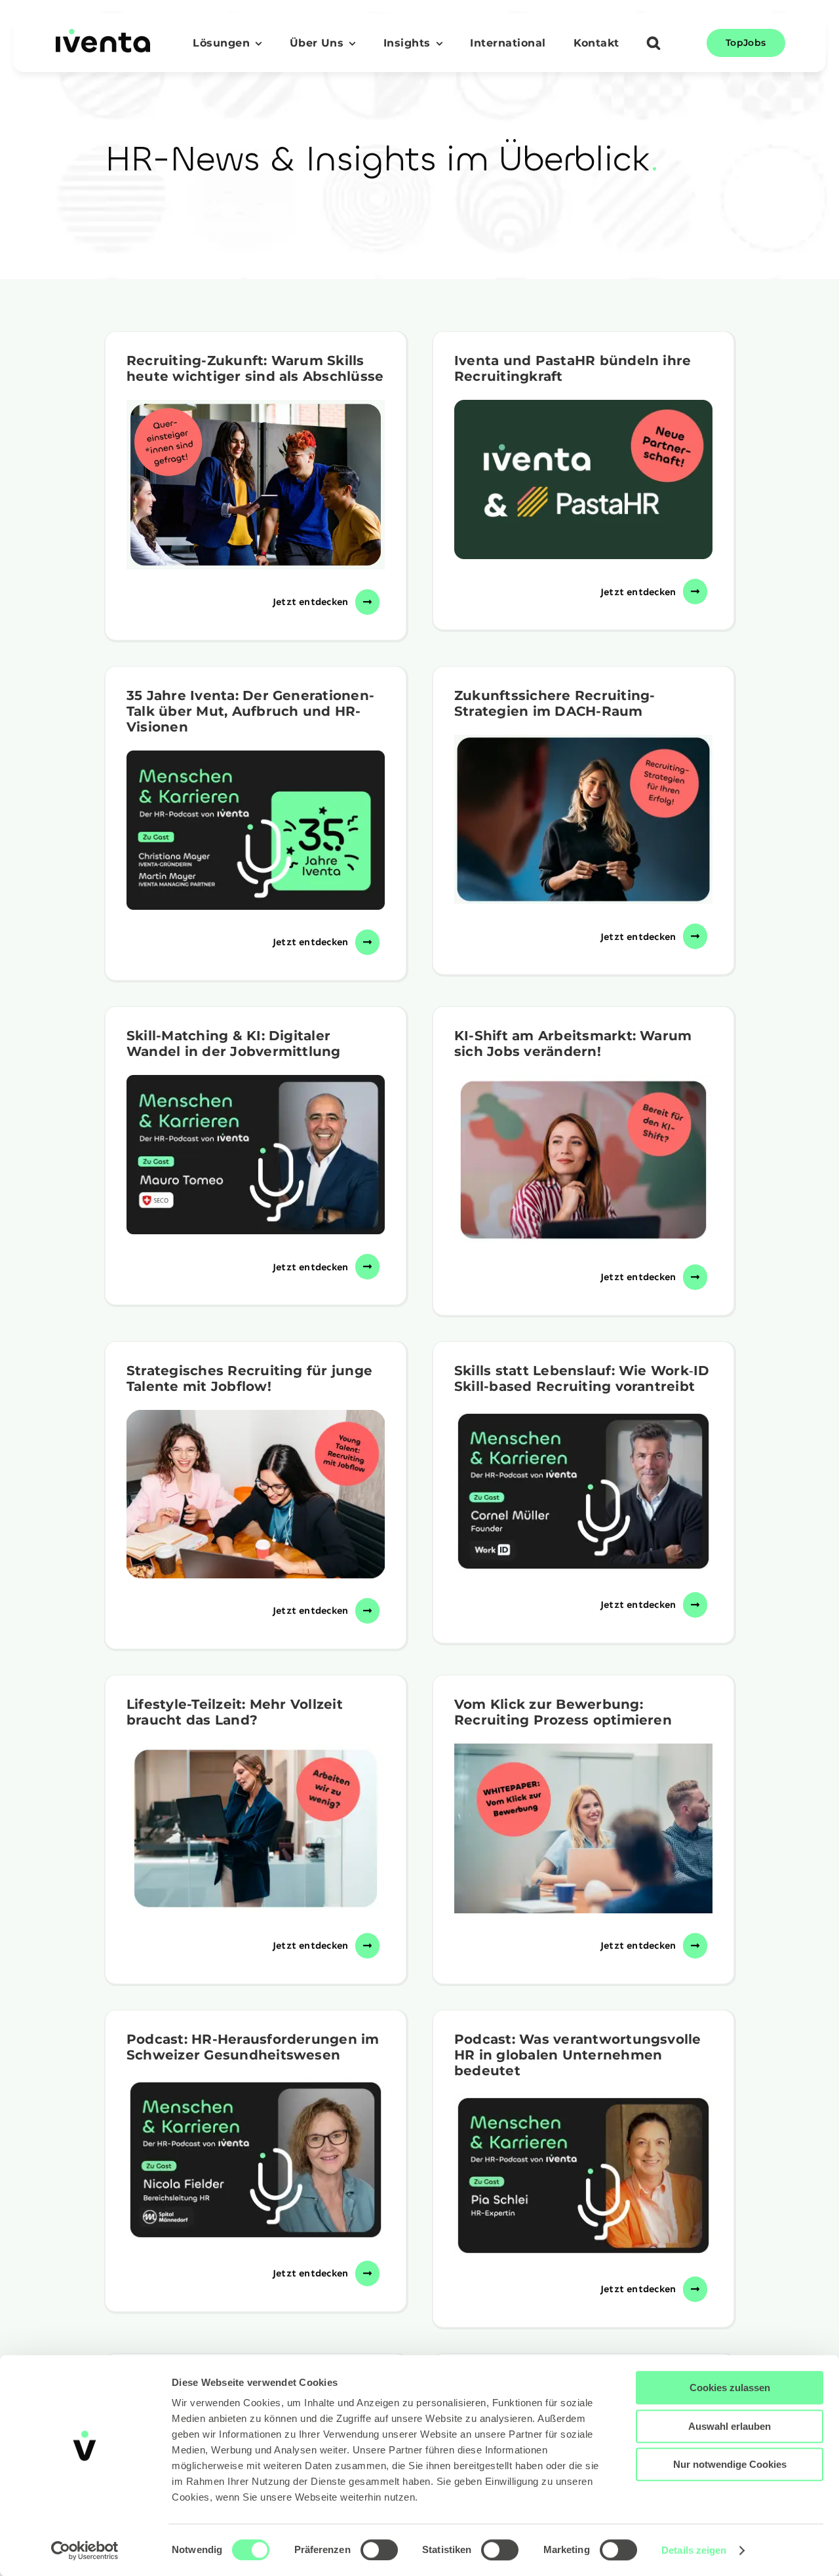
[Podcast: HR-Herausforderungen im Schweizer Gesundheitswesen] (256, 2160)
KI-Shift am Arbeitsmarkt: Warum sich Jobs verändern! (573, 1044)
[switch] (379, 2550)
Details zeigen (694, 2550)
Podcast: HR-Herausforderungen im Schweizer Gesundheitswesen (253, 2047)
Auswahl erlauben (730, 2426)
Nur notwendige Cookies (730, 2464)
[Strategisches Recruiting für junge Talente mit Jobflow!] (256, 1494)
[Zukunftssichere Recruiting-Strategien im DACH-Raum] (583, 820)
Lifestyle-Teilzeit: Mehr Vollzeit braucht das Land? (235, 1712)
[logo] (103, 34)
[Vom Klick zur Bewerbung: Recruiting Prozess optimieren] (583, 1828)
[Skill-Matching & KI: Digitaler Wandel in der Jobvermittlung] (256, 1155)
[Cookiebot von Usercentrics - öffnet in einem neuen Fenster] (85, 2550)
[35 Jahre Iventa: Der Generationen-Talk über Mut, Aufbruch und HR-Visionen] (256, 830)
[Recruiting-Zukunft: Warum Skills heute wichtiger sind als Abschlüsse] (256, 485)
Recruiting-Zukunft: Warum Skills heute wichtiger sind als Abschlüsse (255, 368)
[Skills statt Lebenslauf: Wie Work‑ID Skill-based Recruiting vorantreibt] (583, 1491)
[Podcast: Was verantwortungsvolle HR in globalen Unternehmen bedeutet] (583, 2176)
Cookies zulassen (730, 2388)
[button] (654, 45)
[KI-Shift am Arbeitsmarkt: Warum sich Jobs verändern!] (583, 1160)
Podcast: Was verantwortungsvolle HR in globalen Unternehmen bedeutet (578, 2055)
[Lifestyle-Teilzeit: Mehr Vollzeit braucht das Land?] (256, 1828)
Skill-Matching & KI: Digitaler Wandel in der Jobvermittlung (234, 1044)
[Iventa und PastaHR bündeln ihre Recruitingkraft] (583, 479)
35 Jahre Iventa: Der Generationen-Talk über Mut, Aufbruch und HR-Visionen (250, 711)
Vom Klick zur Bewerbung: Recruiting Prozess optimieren (563, 1712)
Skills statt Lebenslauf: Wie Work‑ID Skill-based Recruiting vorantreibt (582, 1378)
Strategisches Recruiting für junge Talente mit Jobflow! (249, 1378)
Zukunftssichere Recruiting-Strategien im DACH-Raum (555, 703)
